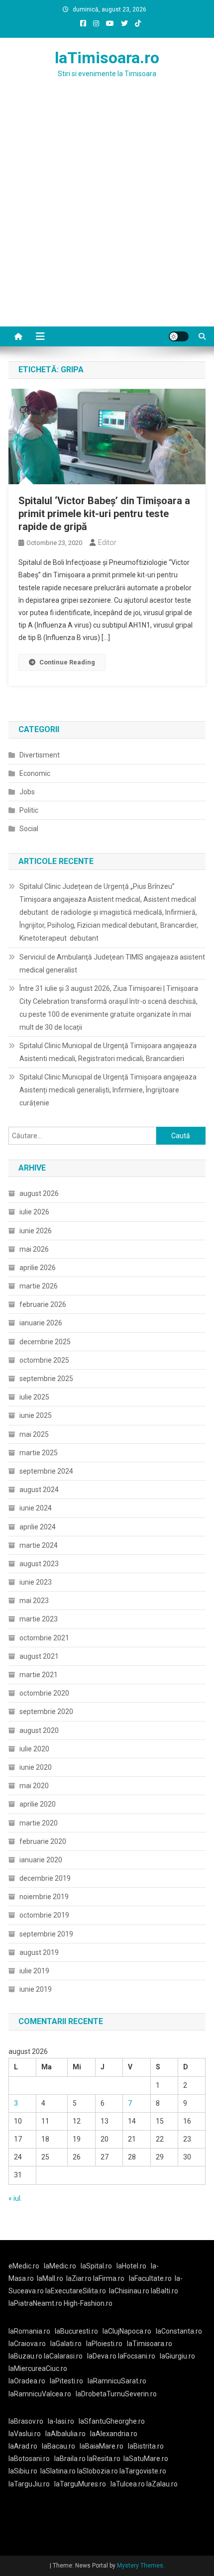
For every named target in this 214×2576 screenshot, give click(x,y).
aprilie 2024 (38, 1527)
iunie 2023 (36, 1582)
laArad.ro (23, 2446)
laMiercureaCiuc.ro (38, 2368)
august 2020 (39, 1730)
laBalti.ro (164, 2291)
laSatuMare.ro (146, 2459)
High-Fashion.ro (88, 2303)
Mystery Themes (140, 2566)
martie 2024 (39, 1545)
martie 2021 (39, 1675)
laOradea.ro (27, 2381)
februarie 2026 (43, 1304)
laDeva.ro (102, 2356)
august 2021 (39, 1656)
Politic (29, 810)
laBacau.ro (58, 2446)
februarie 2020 (43, 1841)
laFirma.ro (109, 2278)
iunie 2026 (36, 1231)
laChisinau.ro (129, 2291)
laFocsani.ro (137, 2356)
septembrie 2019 (46, 1934)
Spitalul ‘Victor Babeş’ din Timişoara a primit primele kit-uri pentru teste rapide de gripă (104, 514)
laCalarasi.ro (63, 2356)
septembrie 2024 (46, 1471)
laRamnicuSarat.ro (117, 2381)
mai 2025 (34, 1434)
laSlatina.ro (58, 2471)
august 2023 (39, 1564)
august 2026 (39, 1193)
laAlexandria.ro (114, 2434)
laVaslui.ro (27, 2434)
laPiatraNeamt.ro (35, 2303)
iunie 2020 (36, 1767)
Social (29, 829)
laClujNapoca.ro (127, 2331)
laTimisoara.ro (107, 58)
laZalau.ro (162, 2484)
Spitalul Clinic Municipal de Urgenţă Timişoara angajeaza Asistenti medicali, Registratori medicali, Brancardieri (108, 1052)
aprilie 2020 (38, 1804)
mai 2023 (34, 1601)
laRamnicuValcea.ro (40, 2394)
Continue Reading (67, 662)
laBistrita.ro (146, 2446)
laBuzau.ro (26, 2356)
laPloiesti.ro (104, 2344)
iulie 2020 (34, 1749)
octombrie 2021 (44, 1638)
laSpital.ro (96, 2266)
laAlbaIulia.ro (65, 2434)
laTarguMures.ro (80, 2484)
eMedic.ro (24, 2266)
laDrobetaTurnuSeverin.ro (116, 2394)
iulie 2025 (34, 1397)
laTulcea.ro (128, 2484)
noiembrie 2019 (44, 1897)
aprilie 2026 (38, 1268)
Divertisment (40, 755)
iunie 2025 (36, 1415)
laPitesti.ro (66, 2381)
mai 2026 (34, 1249)
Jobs (27, 792)
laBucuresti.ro (76, 2331)
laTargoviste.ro (143, 2471)
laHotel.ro (131, 2266)
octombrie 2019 (44, 1915)
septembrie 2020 (46, 1712)
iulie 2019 (34, 1971)
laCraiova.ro (27, 2344)
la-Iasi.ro (61, 2421)
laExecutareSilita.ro (76, 2291)
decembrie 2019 (45, 1878)
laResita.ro (104, 2459)
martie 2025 (39, 1453)
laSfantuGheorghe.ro (112, 2421)
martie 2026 (39, 1286)
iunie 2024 (36, 1508)
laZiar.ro (80, 2278)
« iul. (15, 2198)
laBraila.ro (70, 2459)
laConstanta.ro (179, 2331)
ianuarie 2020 (41, 1860)
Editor (107, 542)
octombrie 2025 (44, 1360)
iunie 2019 (36, 1989)
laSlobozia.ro (98, 2471)
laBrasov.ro (26, 2421)
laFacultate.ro (150, 2278)
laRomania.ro (29, 2331)
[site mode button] (179, 336)
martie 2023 (39, 1619)
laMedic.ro (61, 2266)
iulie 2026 (34, 1212)
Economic (35, 773)
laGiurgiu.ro (179, 2356)
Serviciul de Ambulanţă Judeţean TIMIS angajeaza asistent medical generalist (112, 964)
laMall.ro (50, 2278)
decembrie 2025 (45, 1342)
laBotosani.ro (29, 2459)
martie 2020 (39, 1823)
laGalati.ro (66, 2344)
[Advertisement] (107, 215)
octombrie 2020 (44, 1693)
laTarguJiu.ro (31, 2484)
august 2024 (39, 1490)
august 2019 (39, 1952)
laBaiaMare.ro (102, 2446)
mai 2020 (34, 1786)
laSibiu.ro (23, 2471)
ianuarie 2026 (41, 1323)
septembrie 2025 (46, 1379)
